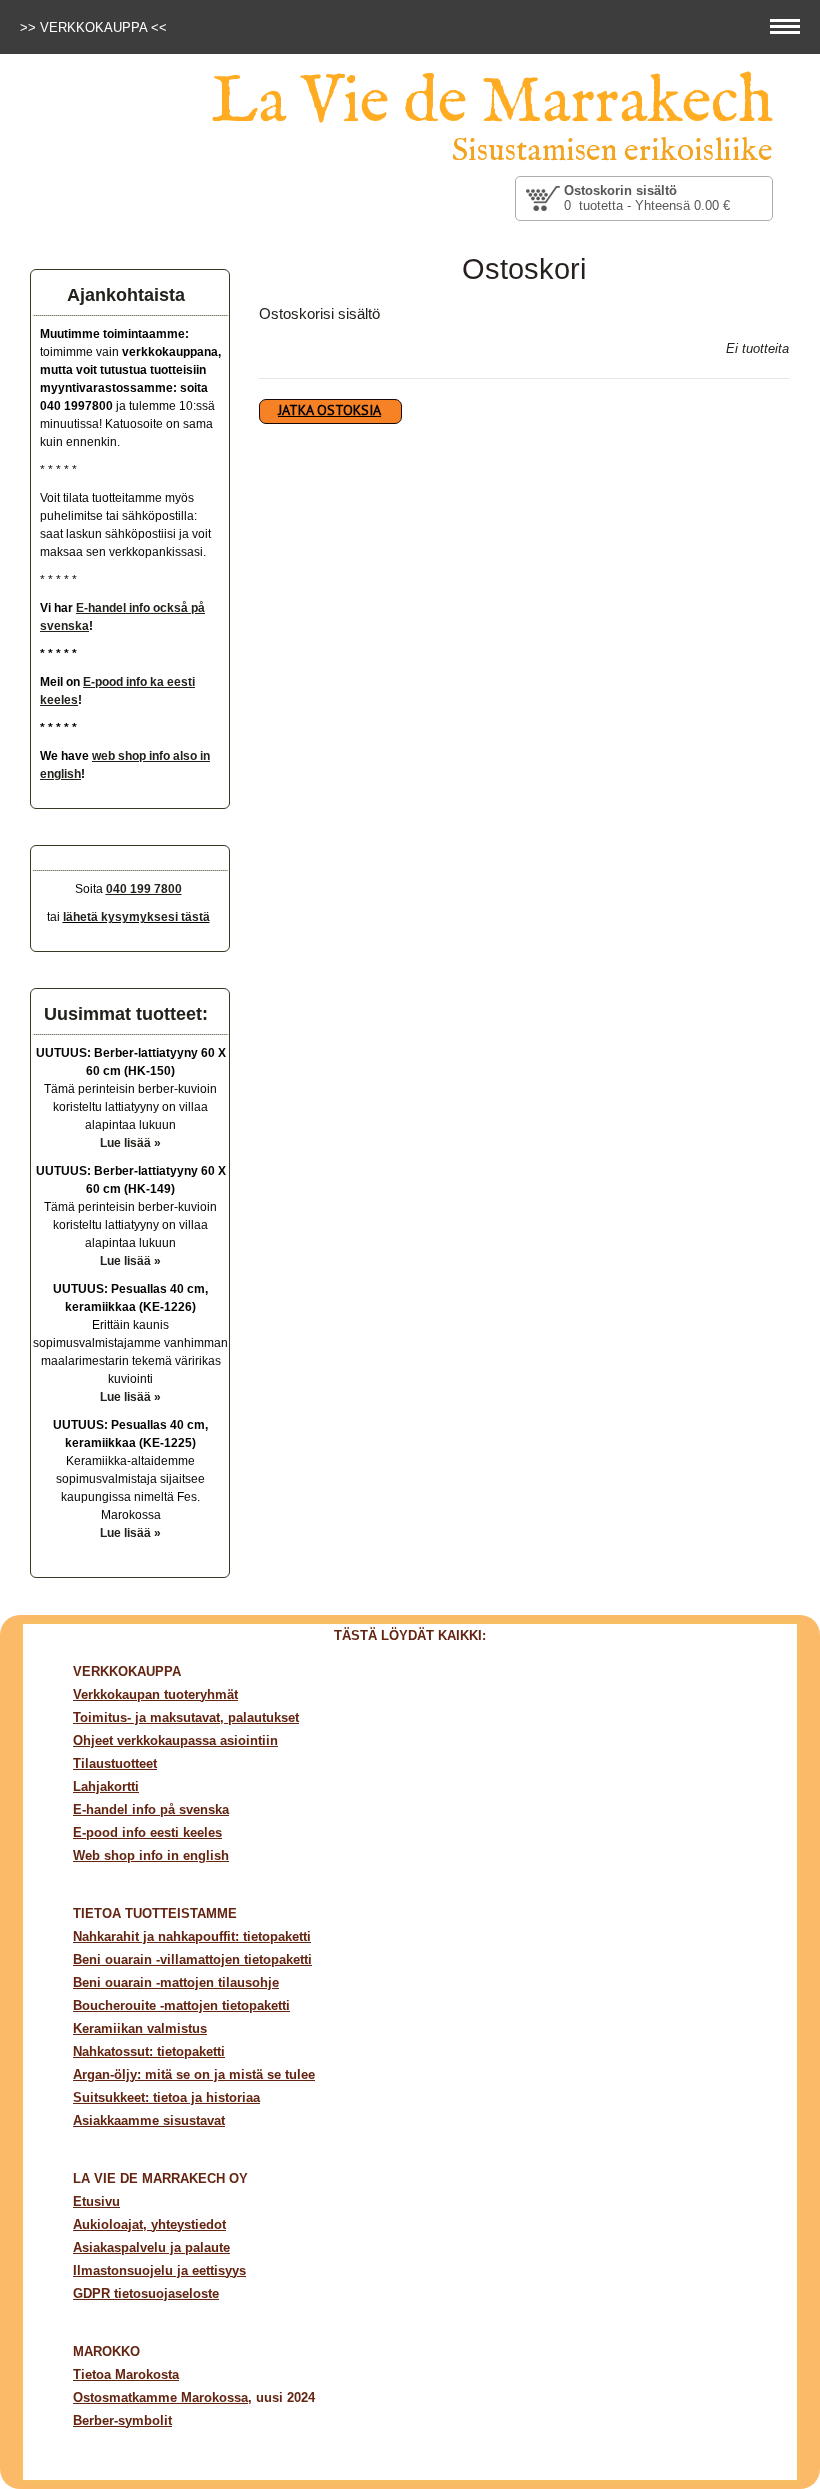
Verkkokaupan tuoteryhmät (155, 1694)
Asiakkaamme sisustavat (149, 2120)
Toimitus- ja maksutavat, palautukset (186, 1717)
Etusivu (96, 2201)
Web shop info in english (151, 1855)
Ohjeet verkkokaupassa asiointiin (175, 1740)
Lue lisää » (130, 1143)
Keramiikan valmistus (140, 2028)
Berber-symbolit (122, 2420)
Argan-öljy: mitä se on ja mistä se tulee (194, 2074)
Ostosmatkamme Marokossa (160, 2397)
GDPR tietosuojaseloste (146, 2293)
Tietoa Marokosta (126, 2374)
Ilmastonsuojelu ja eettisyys (159, 2270)
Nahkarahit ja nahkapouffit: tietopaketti (192, 1936)
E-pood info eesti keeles (147, 1832)
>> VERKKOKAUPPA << (95, 27)
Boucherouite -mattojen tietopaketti (181, 2005)
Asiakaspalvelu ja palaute (151, 2247)
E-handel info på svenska (151, 1809)
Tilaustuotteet (115, 1763)
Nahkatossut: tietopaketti (149, 2051)
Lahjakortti (106, 1786)
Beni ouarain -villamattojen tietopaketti (192, 1959)
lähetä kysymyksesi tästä (136, 917)
